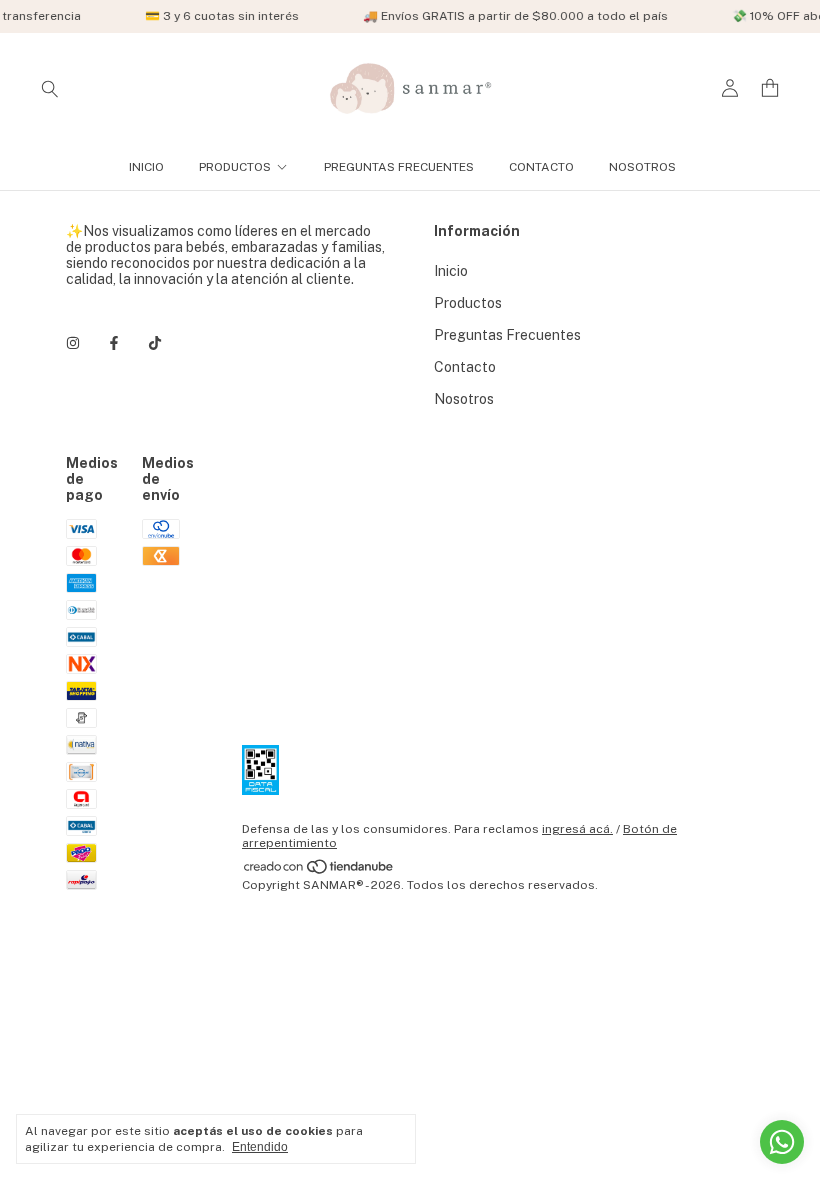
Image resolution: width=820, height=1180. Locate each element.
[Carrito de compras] (770, 88)
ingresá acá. (577, 829)
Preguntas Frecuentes (399, 167)
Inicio (146, 167)
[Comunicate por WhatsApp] (782, 1142)
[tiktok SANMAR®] (155, 343)
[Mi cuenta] (730, 88)
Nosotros (642, 167)
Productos (235, 167)
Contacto (541, 167)
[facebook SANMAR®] (114, 343)
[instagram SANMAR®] (73, 343)
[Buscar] (50, 88)
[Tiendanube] (319, 871)
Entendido (260, 1147)
